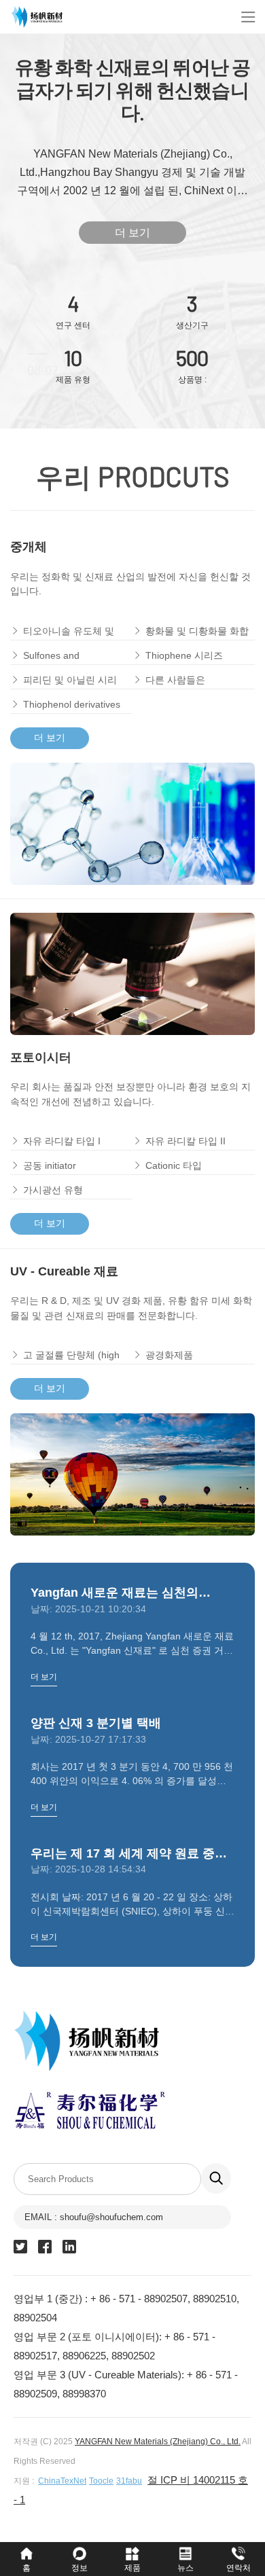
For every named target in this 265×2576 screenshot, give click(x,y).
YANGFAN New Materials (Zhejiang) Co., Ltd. (158, 2442)
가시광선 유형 (53, 1190)
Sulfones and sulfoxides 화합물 (60, 657)
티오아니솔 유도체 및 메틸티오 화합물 (69, 633)
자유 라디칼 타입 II (185, 1141)
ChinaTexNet (62, 2481)
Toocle (101, 2481)
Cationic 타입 (174, 1165)
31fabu (129, 2481)
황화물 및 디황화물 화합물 (197, 633)
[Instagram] (20, 2247)
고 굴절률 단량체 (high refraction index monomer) (71, 1357)
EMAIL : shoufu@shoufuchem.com (94, 2217)
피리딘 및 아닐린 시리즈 (70, 682)
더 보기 (132, 233)
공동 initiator (50, 1165)
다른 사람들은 (175, 680)
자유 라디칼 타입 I (62, 1141)
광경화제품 (169, 1355)
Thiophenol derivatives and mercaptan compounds (72, 706)
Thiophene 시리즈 (184, 655)
